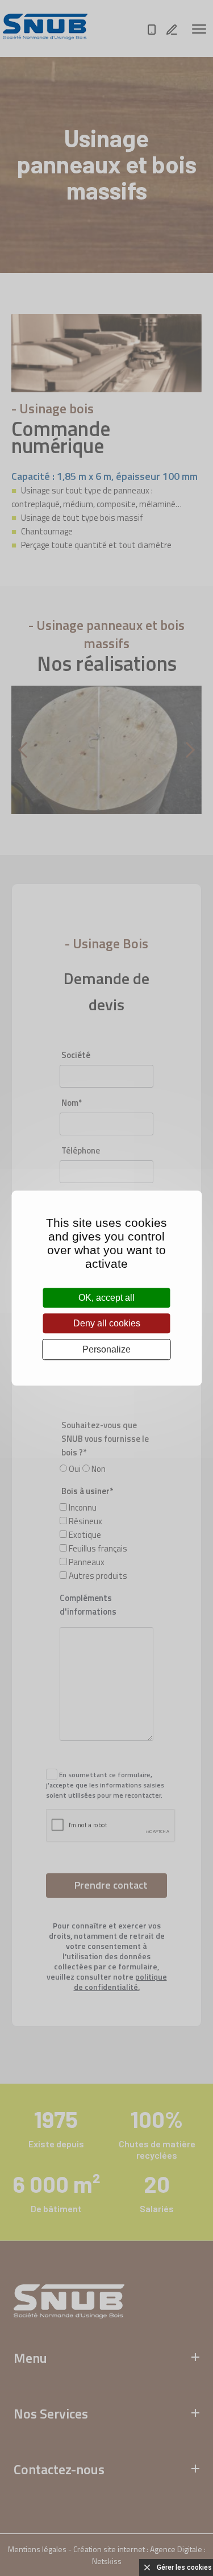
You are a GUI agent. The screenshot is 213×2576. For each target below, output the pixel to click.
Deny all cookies (107, 1323)
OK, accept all (106, 1298)
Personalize (106, 1349)
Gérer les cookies (184, 2567)
